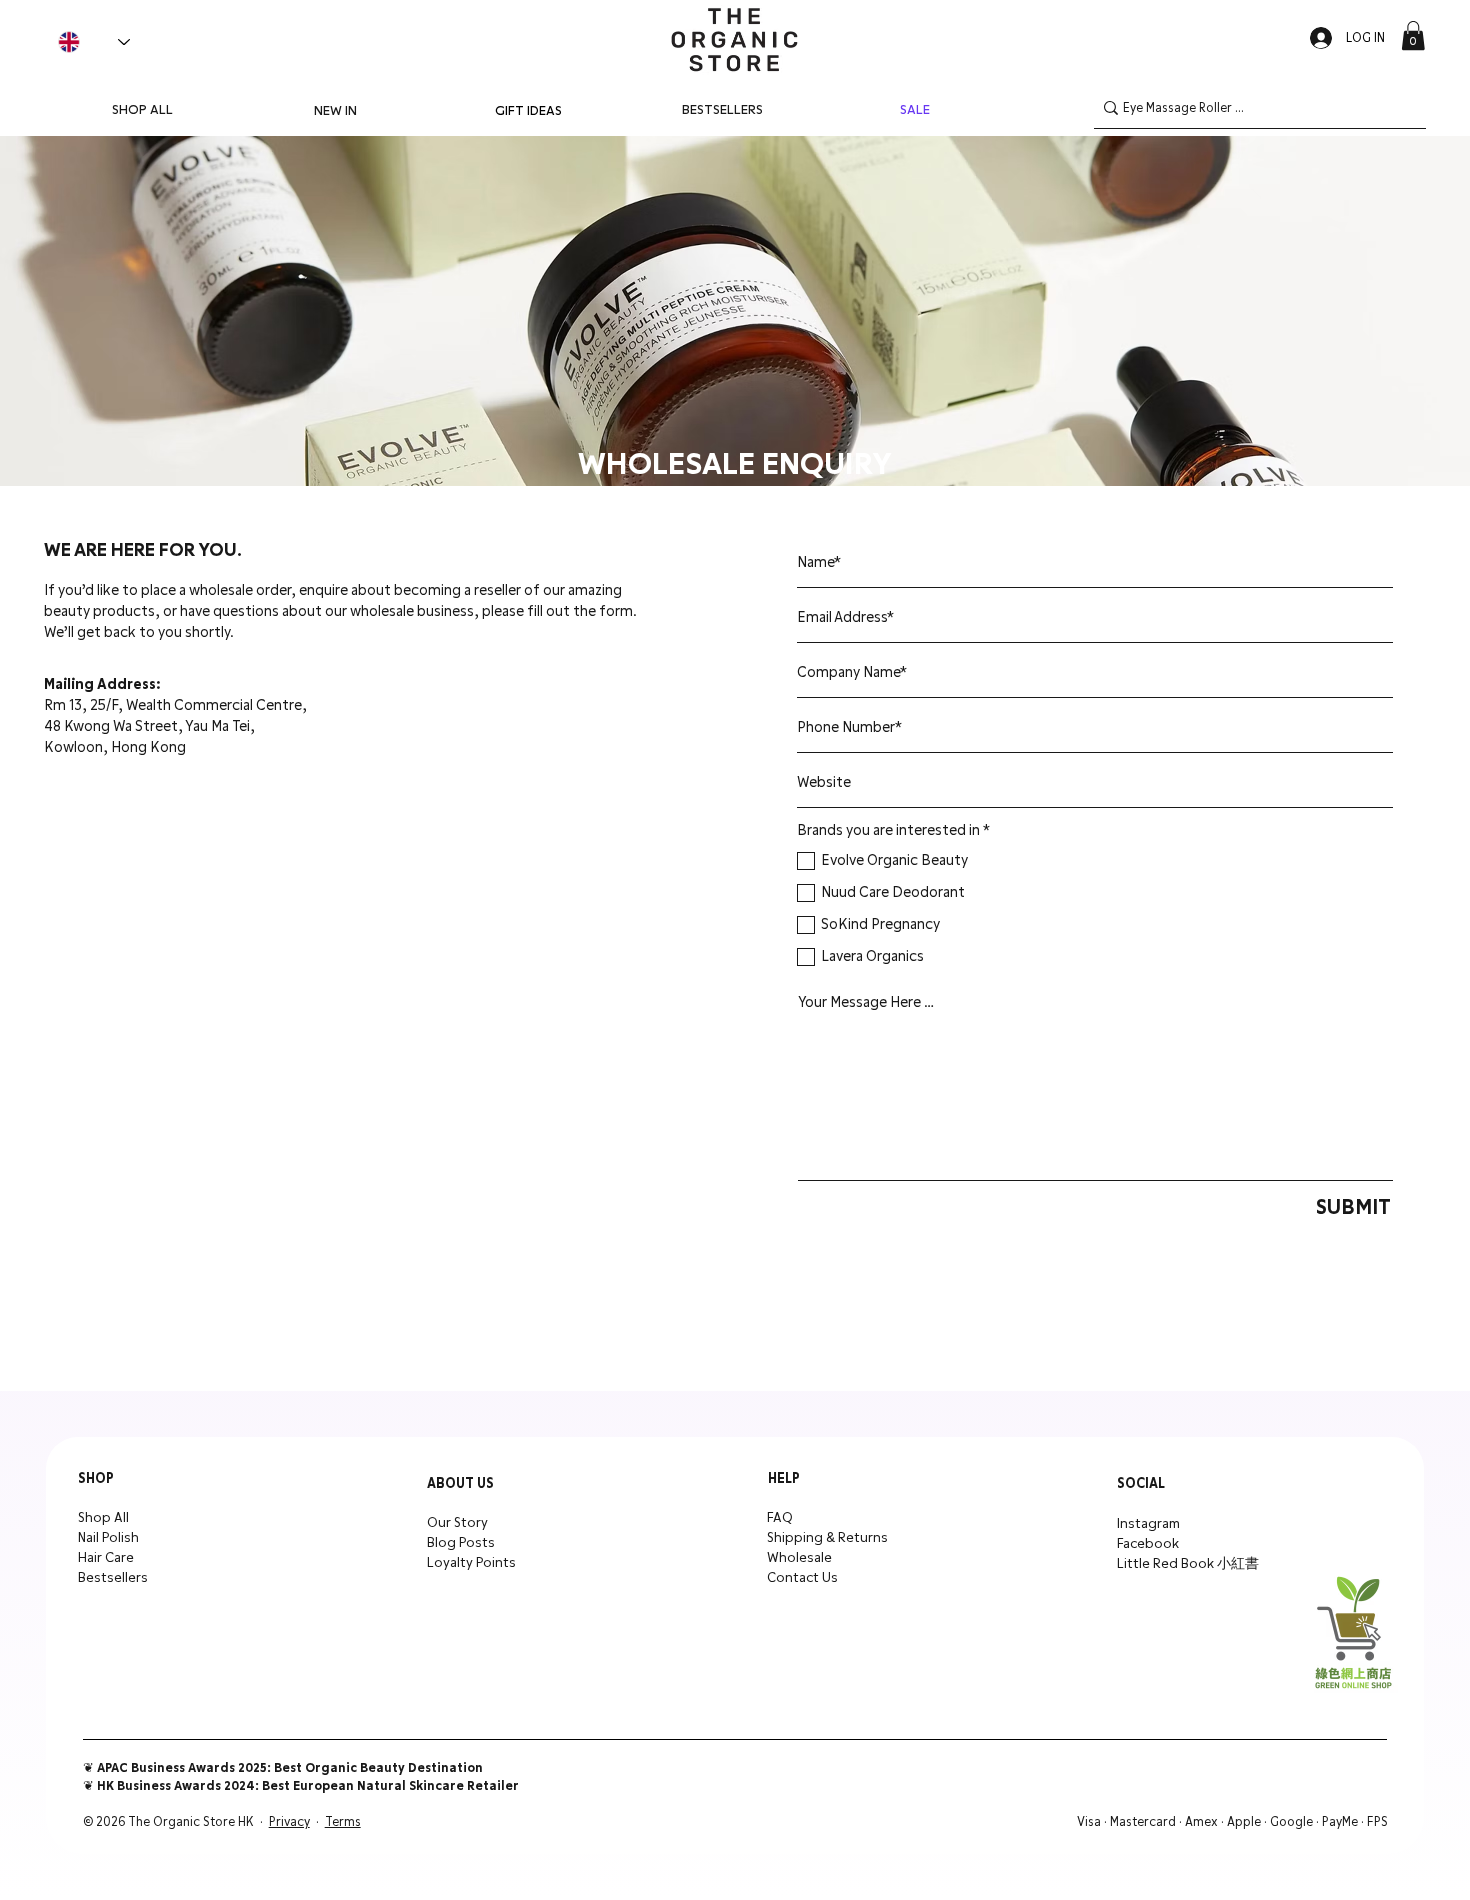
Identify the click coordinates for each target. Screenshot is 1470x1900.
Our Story (457, 1523)
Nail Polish (108, 1538)
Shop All (103, 1518)
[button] (1413, 35)
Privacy (289, 1822)
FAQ (780, 1518)
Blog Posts (461, 1543)
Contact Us (802, 1578)
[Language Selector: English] (94, 42)
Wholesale (799, 1558)
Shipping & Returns (827, 1538)
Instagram (1148, 1524)
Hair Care (106, 1558)
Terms (343, 1822)
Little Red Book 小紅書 (1188, 1564)
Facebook (1148, 1544)
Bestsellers (113, 1578)
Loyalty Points (471, 1563)
